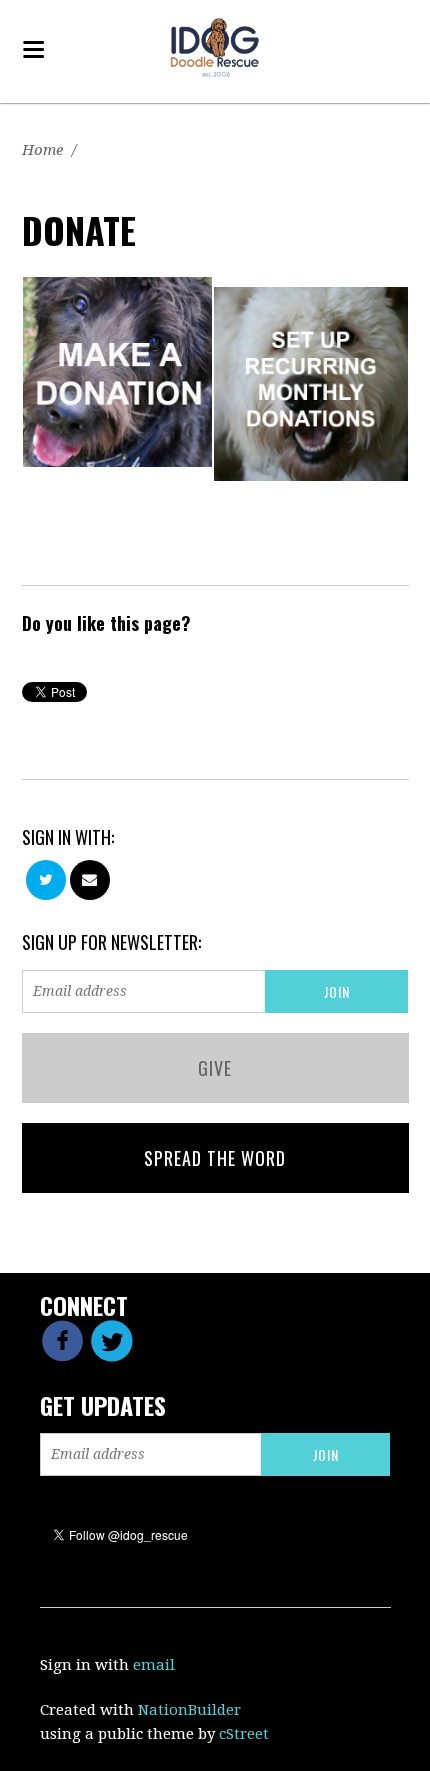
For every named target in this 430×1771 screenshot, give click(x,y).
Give (215, 1068)
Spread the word (215, 1158)
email (154, 1665)
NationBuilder (189, 1710)
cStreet (244, 1734)
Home (42, 150)
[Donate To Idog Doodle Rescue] (118, 371)
